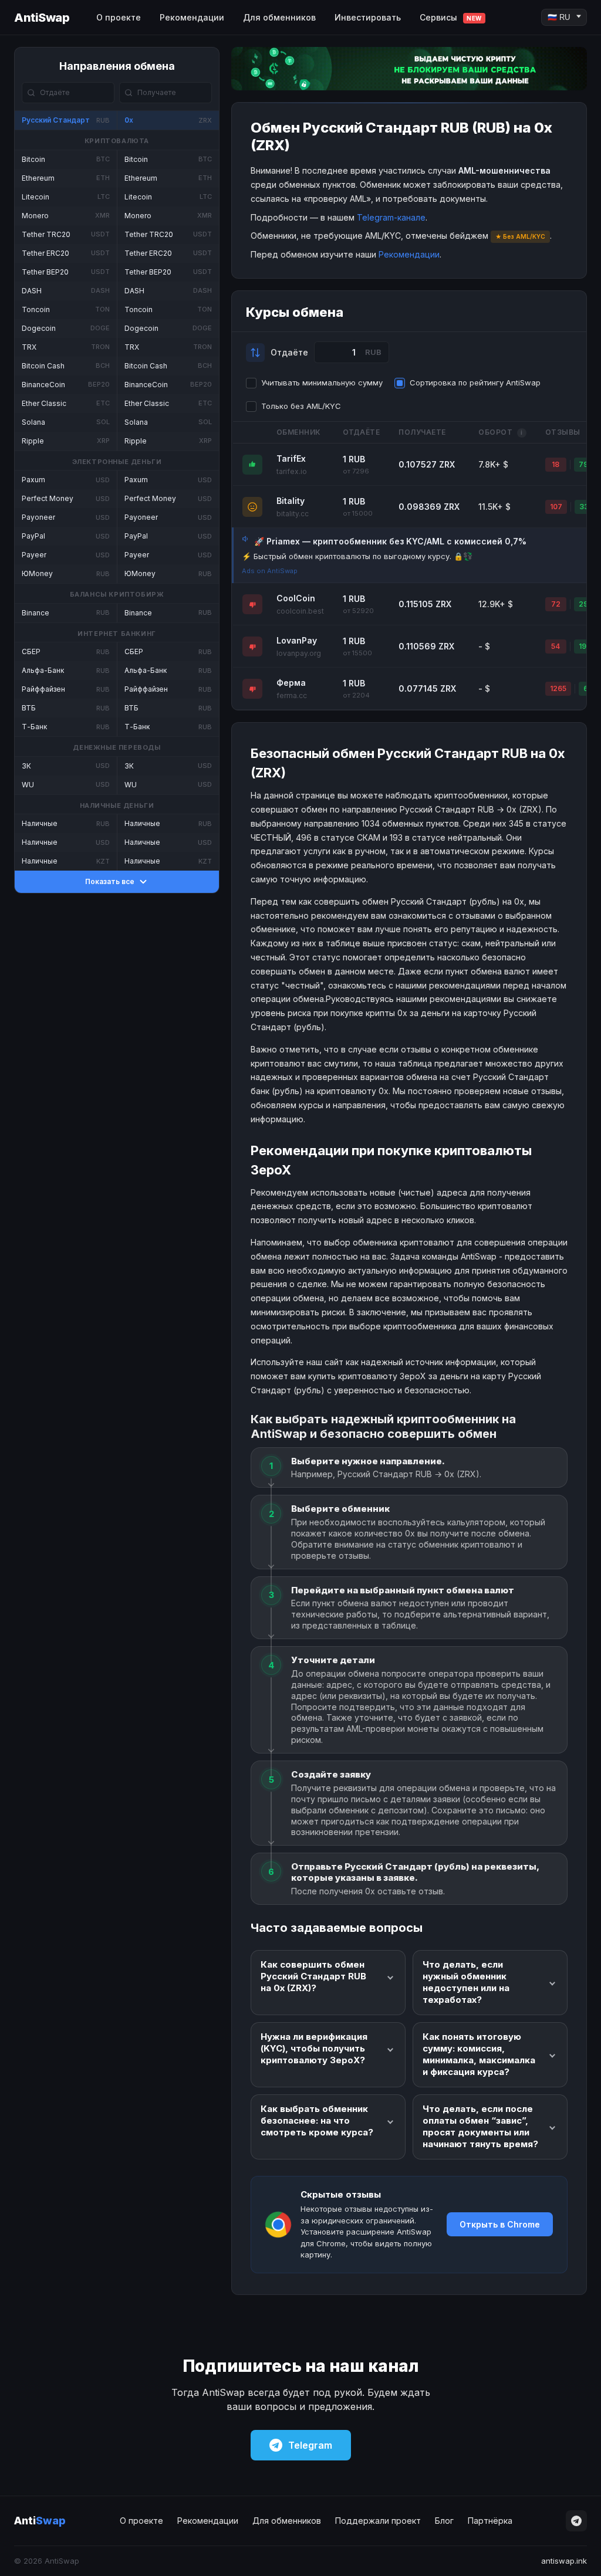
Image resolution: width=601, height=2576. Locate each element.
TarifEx (291, 458)
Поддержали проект (378, 2521)
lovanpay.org (299, 653)
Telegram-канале (391, 217)
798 (586, 464)
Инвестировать (368, 17)
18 (556, 464)
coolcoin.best (300, 611)
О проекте (119, 17)
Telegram (310, 2445)
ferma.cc (292, 695)
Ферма (291, 683)
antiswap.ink (564, 2561)
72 (556, 604)
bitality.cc (293, 514)
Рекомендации (192, 17)
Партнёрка (490, 2521)
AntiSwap (42, 18)
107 (556, 507)
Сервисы (451, 17)
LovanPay (297, 640)
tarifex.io (292, 471)
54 (556, 646)
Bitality (291, 501)
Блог (444, 2521)
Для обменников (279, 17)
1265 (558, 688)
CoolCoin (296, 598)
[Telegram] (576, 2521)
